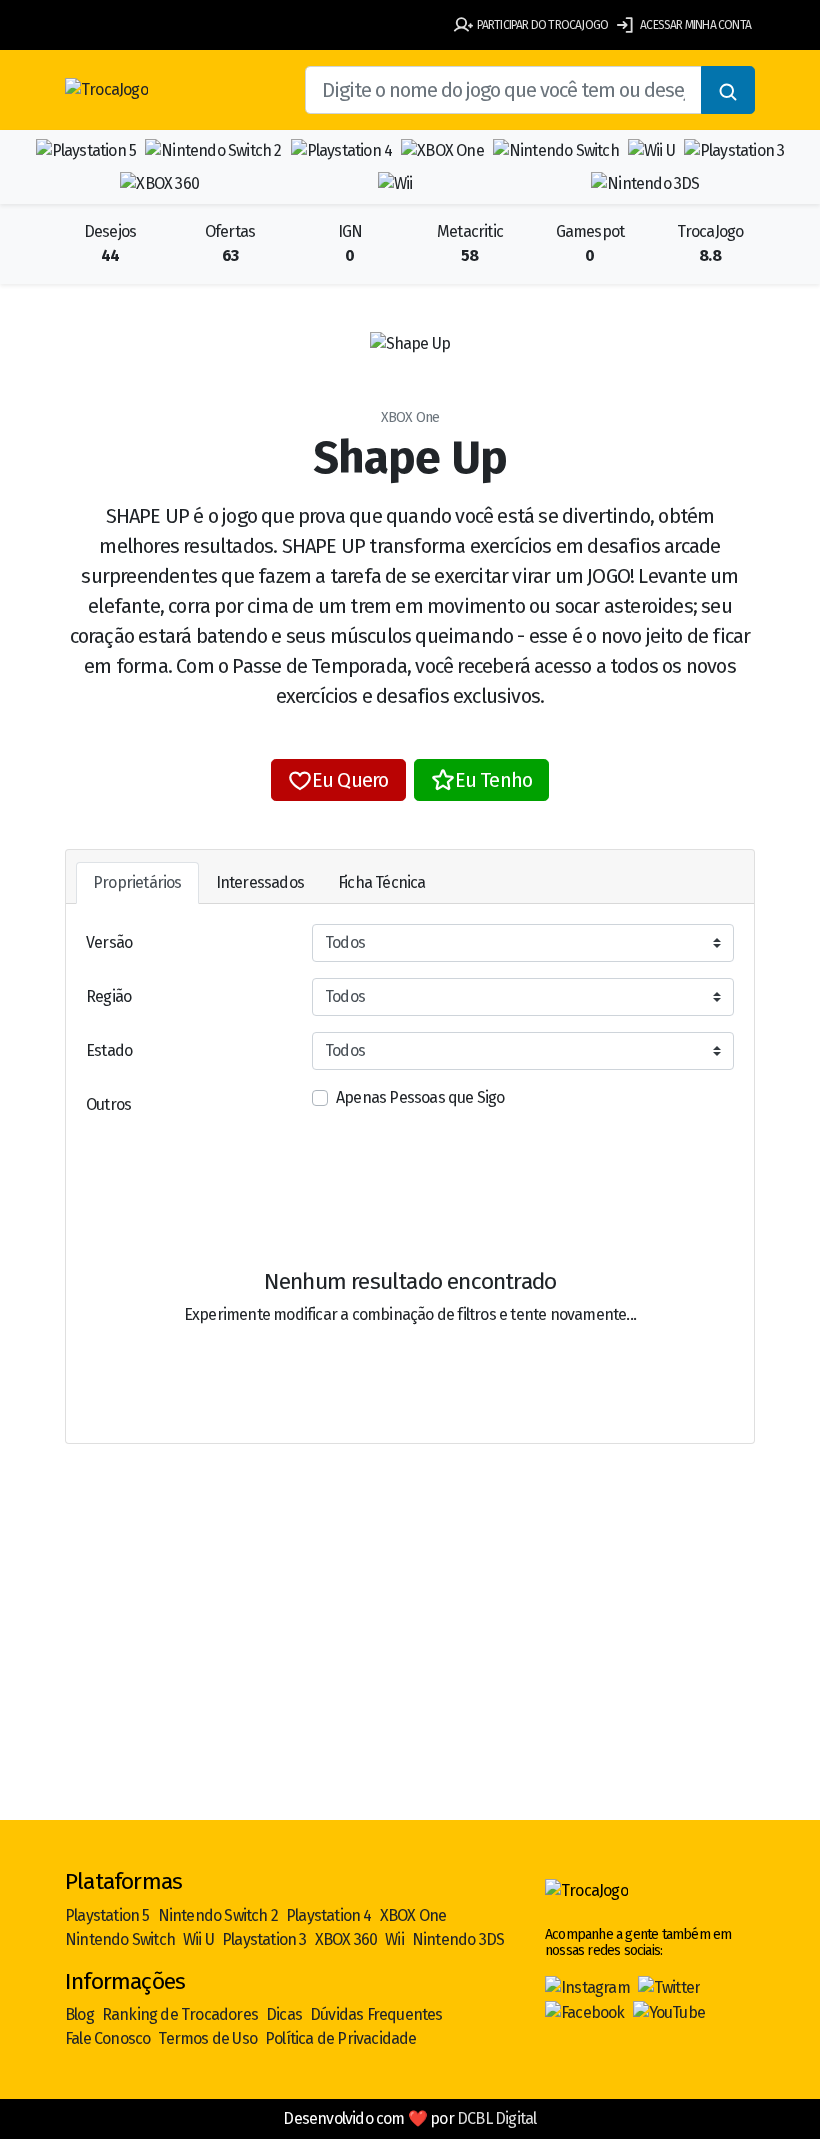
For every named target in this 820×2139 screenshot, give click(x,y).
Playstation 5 (107, 1915)
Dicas (284, 2014)
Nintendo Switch (120, 1939)
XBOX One (413, 1915)
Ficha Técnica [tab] (382, 882)
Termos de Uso (207, 2038)
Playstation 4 (329, 1915)
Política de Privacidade (341, 2038)
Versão (109, 942)
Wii (394, 1939)
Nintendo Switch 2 (218, 1915)
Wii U (198, 1939)
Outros (108, 1104)
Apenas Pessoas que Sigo (420, 1097)
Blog (79, 2014)
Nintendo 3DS (458, 1939)
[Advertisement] (410, 1664)
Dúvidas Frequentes (376, 2014)
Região (108, 996)
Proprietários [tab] (137, 882)
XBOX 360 (346, 1939)
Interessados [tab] (260, 882)
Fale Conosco (107, 2038)
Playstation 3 (264, 1939)
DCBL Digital (496, 2118)
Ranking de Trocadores (180, 2014)
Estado (109, 1050)
